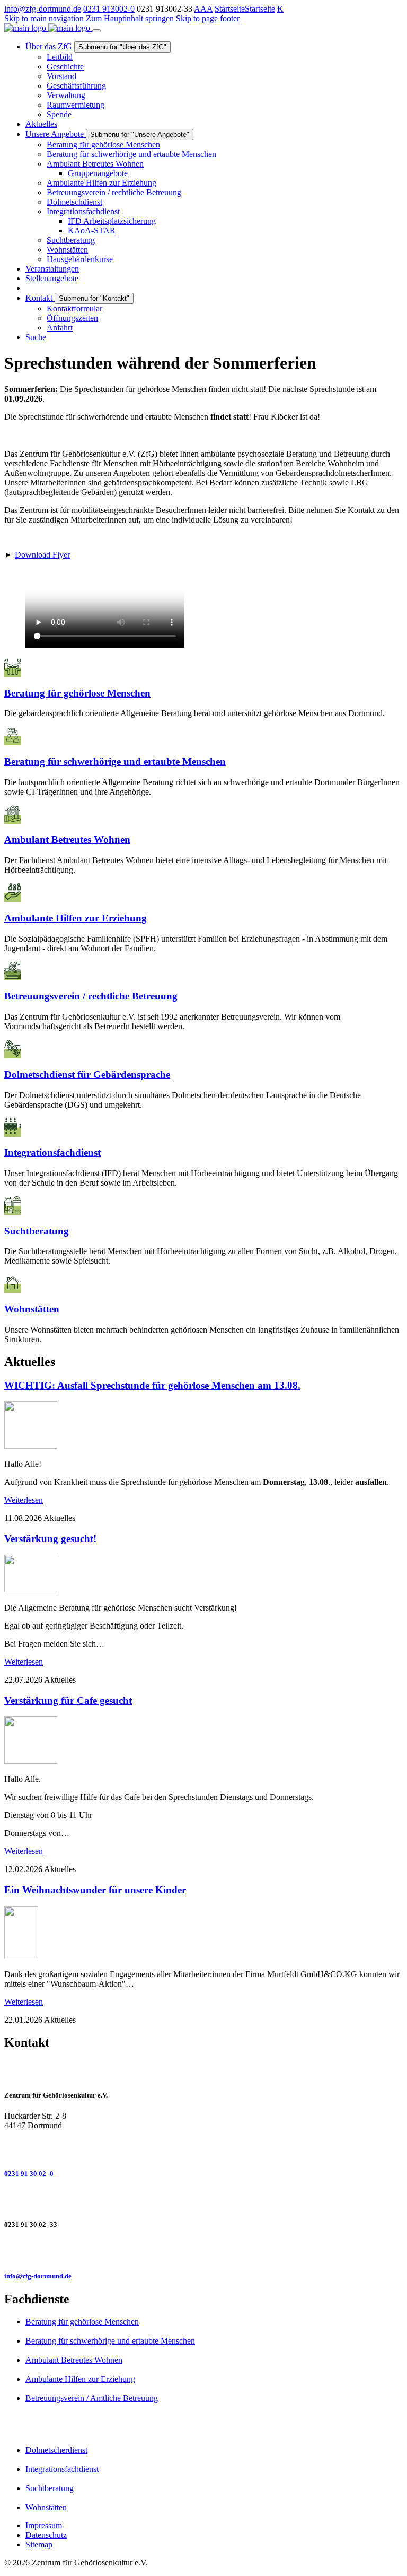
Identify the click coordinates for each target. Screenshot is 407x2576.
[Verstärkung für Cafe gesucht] (31, 1761)
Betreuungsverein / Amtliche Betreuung (92, 2398)
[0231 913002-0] (203, 2148)
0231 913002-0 (109, 9)
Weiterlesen (24, 1500)
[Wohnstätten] (203, 1284)
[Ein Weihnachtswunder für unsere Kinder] (21, 1956)
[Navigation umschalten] (96, 31)
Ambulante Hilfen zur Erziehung (80, 2379)
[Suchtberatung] (203, 1206)
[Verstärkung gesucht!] (31, 1590)
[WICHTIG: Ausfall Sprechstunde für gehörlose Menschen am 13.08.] (31, 1446)
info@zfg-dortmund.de (43, 9)
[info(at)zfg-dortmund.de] (203, 2251)
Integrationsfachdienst (62, 2469)
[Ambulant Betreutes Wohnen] (203, 815)
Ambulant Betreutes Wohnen (74, 2360)
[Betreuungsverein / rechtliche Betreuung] (203, 971)
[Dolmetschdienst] (203, 1049)
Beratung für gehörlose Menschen (82, 2322)
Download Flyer (42, 555)
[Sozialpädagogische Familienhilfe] (203, 893)
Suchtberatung (50, 2488)
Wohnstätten (46, 2507)
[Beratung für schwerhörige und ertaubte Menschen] (203, 736)
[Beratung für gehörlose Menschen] (203, 668)
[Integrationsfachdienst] (203, 1128)
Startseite (230, 9)
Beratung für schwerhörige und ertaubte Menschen (110, 2341)
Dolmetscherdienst (56, 2450)
